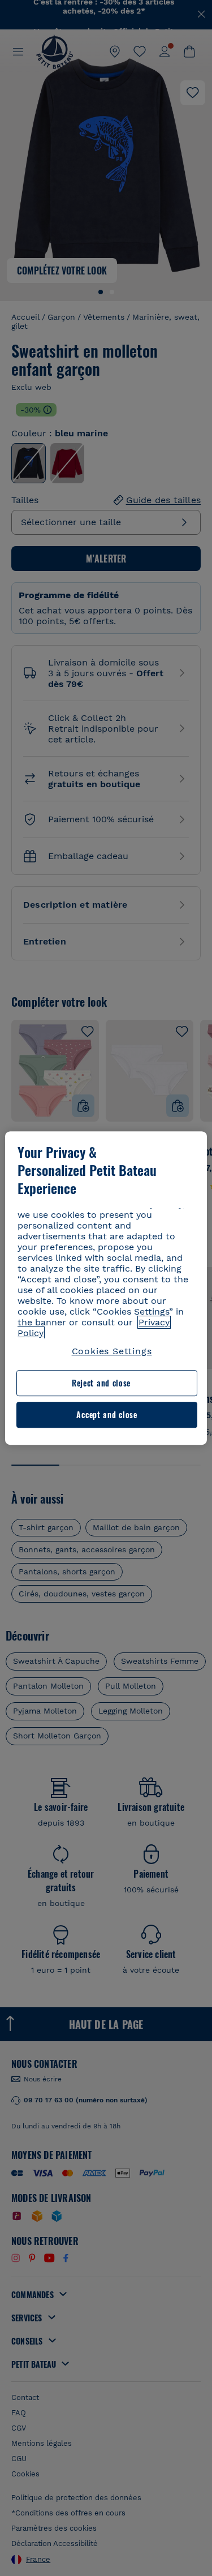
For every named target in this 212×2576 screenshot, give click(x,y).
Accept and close (107, 1414)
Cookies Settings (112, 1351)
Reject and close (101, 1383)
